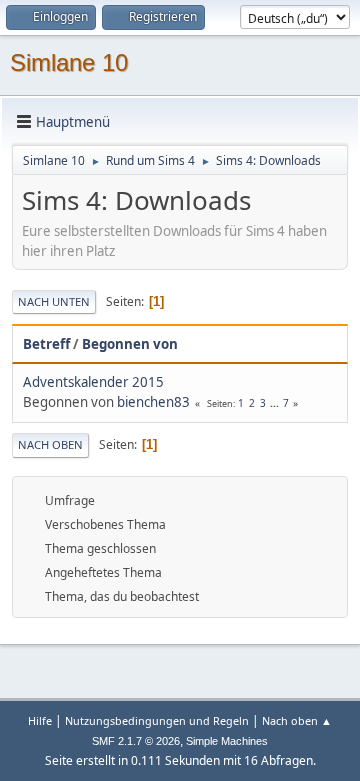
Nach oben (50, 444)
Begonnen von (130, 344)
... (276, 403)
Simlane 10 (69, 62)
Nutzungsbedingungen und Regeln (157, 720)
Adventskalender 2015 (93, 382)
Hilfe (40, 720)
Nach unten (54, 301)
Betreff (46, 344)
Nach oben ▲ (297, 720)
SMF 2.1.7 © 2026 (136, 741)
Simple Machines (227, 741)
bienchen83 (153, 402)
